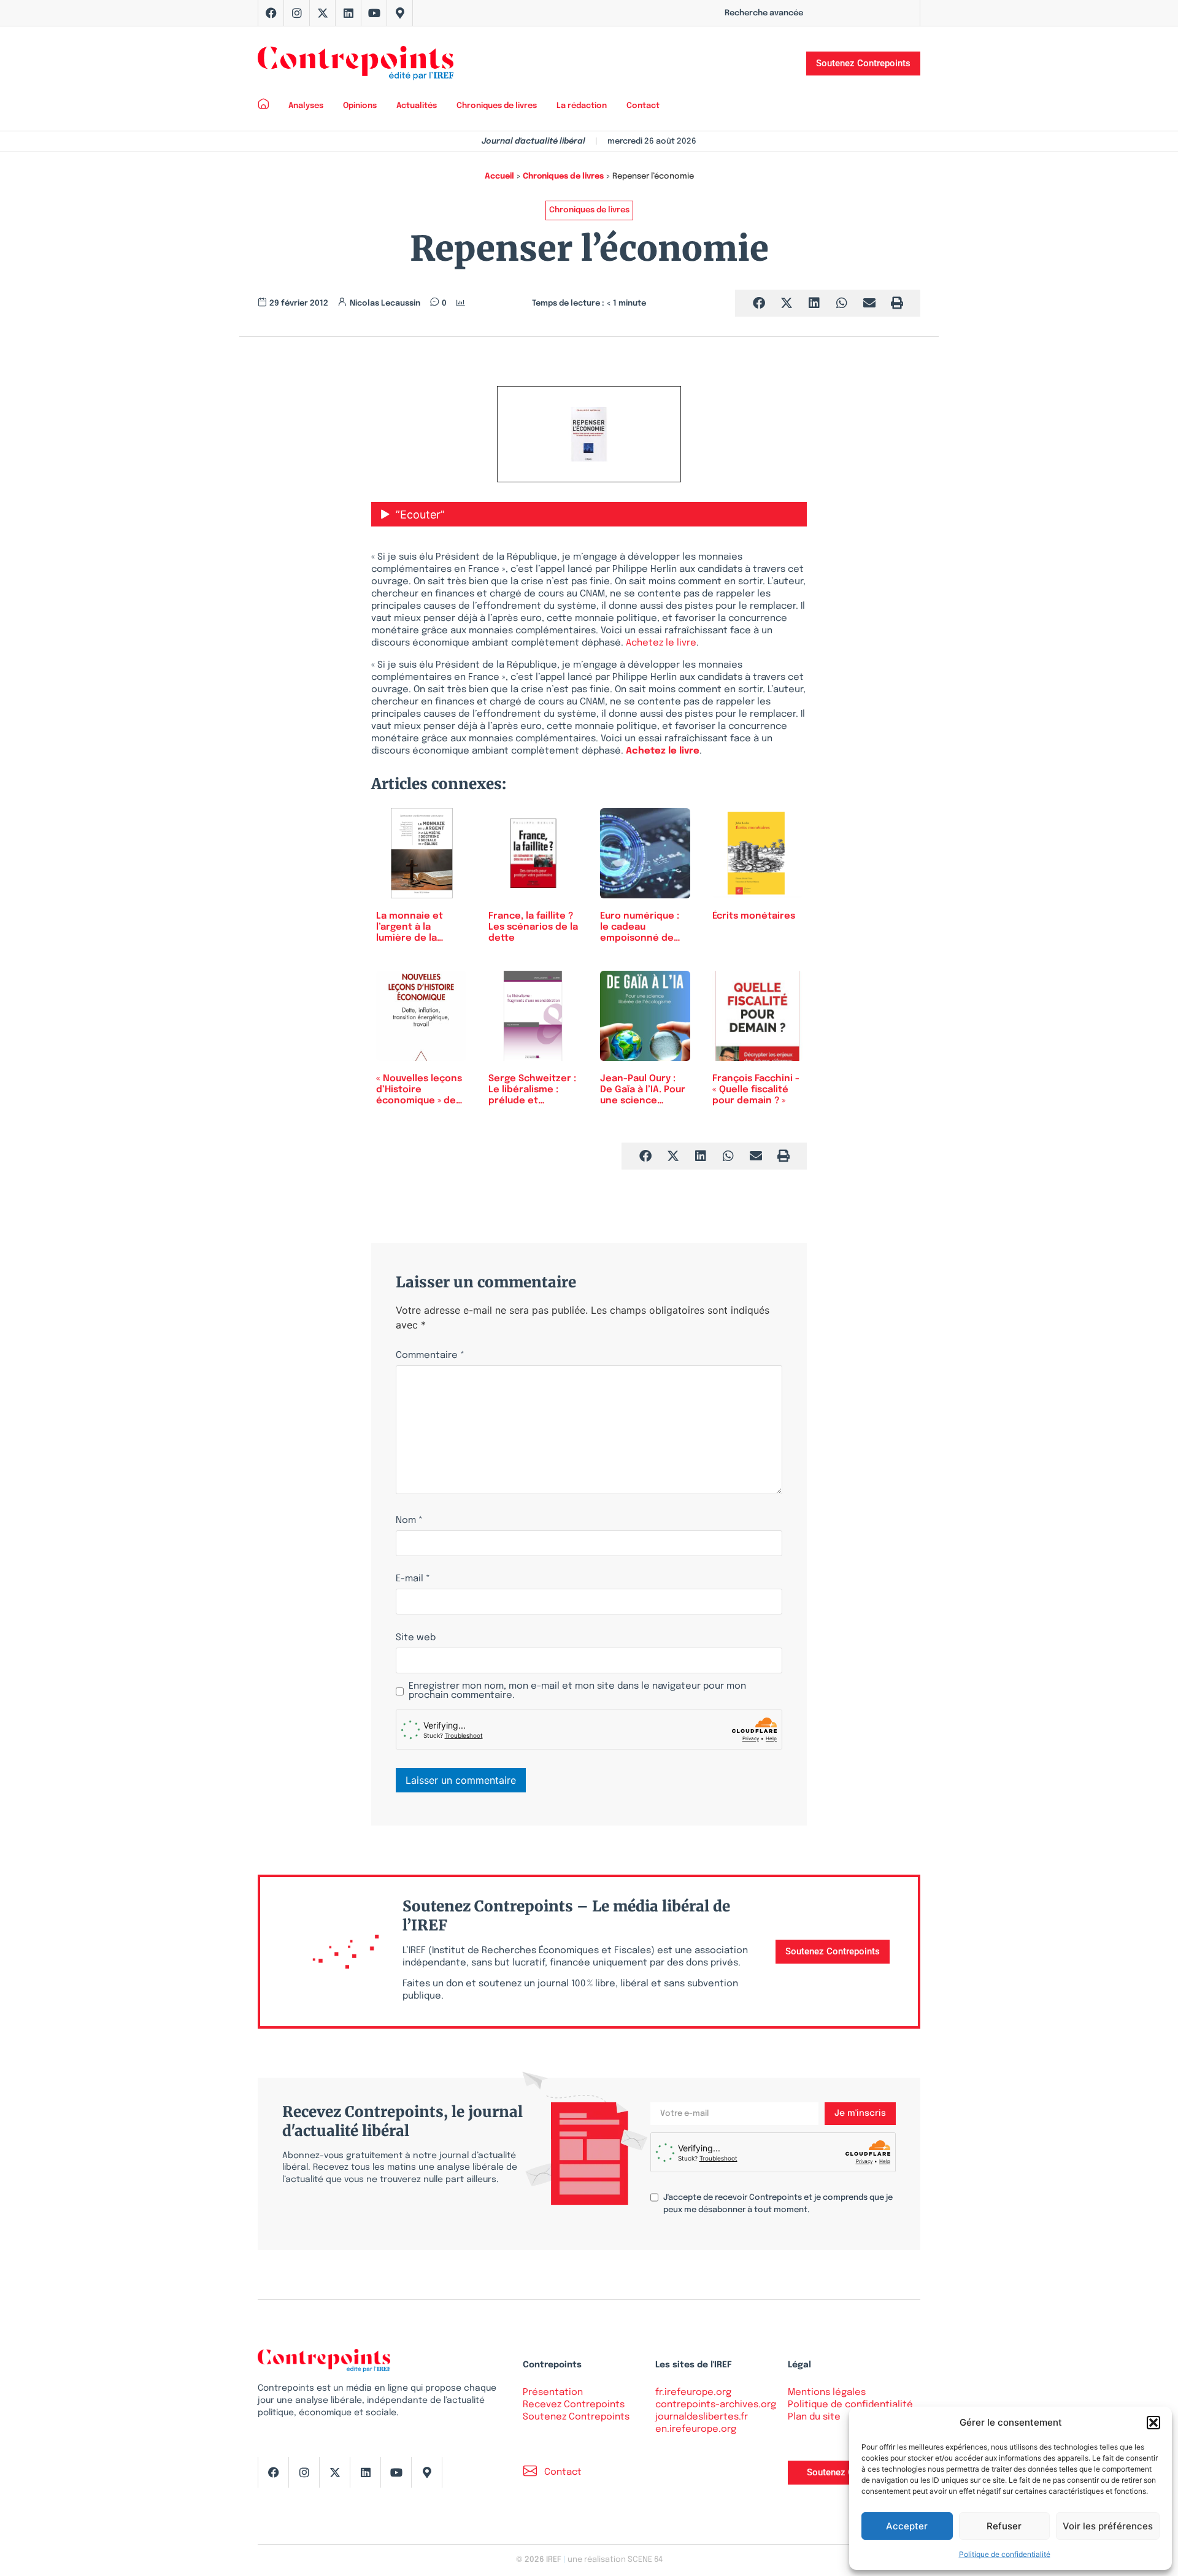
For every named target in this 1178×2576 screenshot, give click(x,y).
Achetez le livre (661, 643)
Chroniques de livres (497, 106)
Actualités (417, 106)
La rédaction (582, 106)
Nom (409, 1521)
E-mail (413, 1579)
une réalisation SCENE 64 (615, 2560)
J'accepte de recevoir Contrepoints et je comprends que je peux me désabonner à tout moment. (778, 2204)
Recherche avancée (764, 13)
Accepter (907, 2526)
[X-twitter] (323, 13)
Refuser (1004, 2526)
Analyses (306, 106)
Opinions (360, 106)
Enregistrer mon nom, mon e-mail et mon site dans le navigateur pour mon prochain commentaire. (577, 1691)
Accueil (499, 176)
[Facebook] (271, 13)
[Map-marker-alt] (400, 13)
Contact (643, 106)
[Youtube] (374, 13)
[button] (1153, 2423)
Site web (416, 1638)
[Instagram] (297, 13)
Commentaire (430, 1356)
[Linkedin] (348, 13)
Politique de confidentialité (1005, 2554)
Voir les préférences (1108, 2526)
